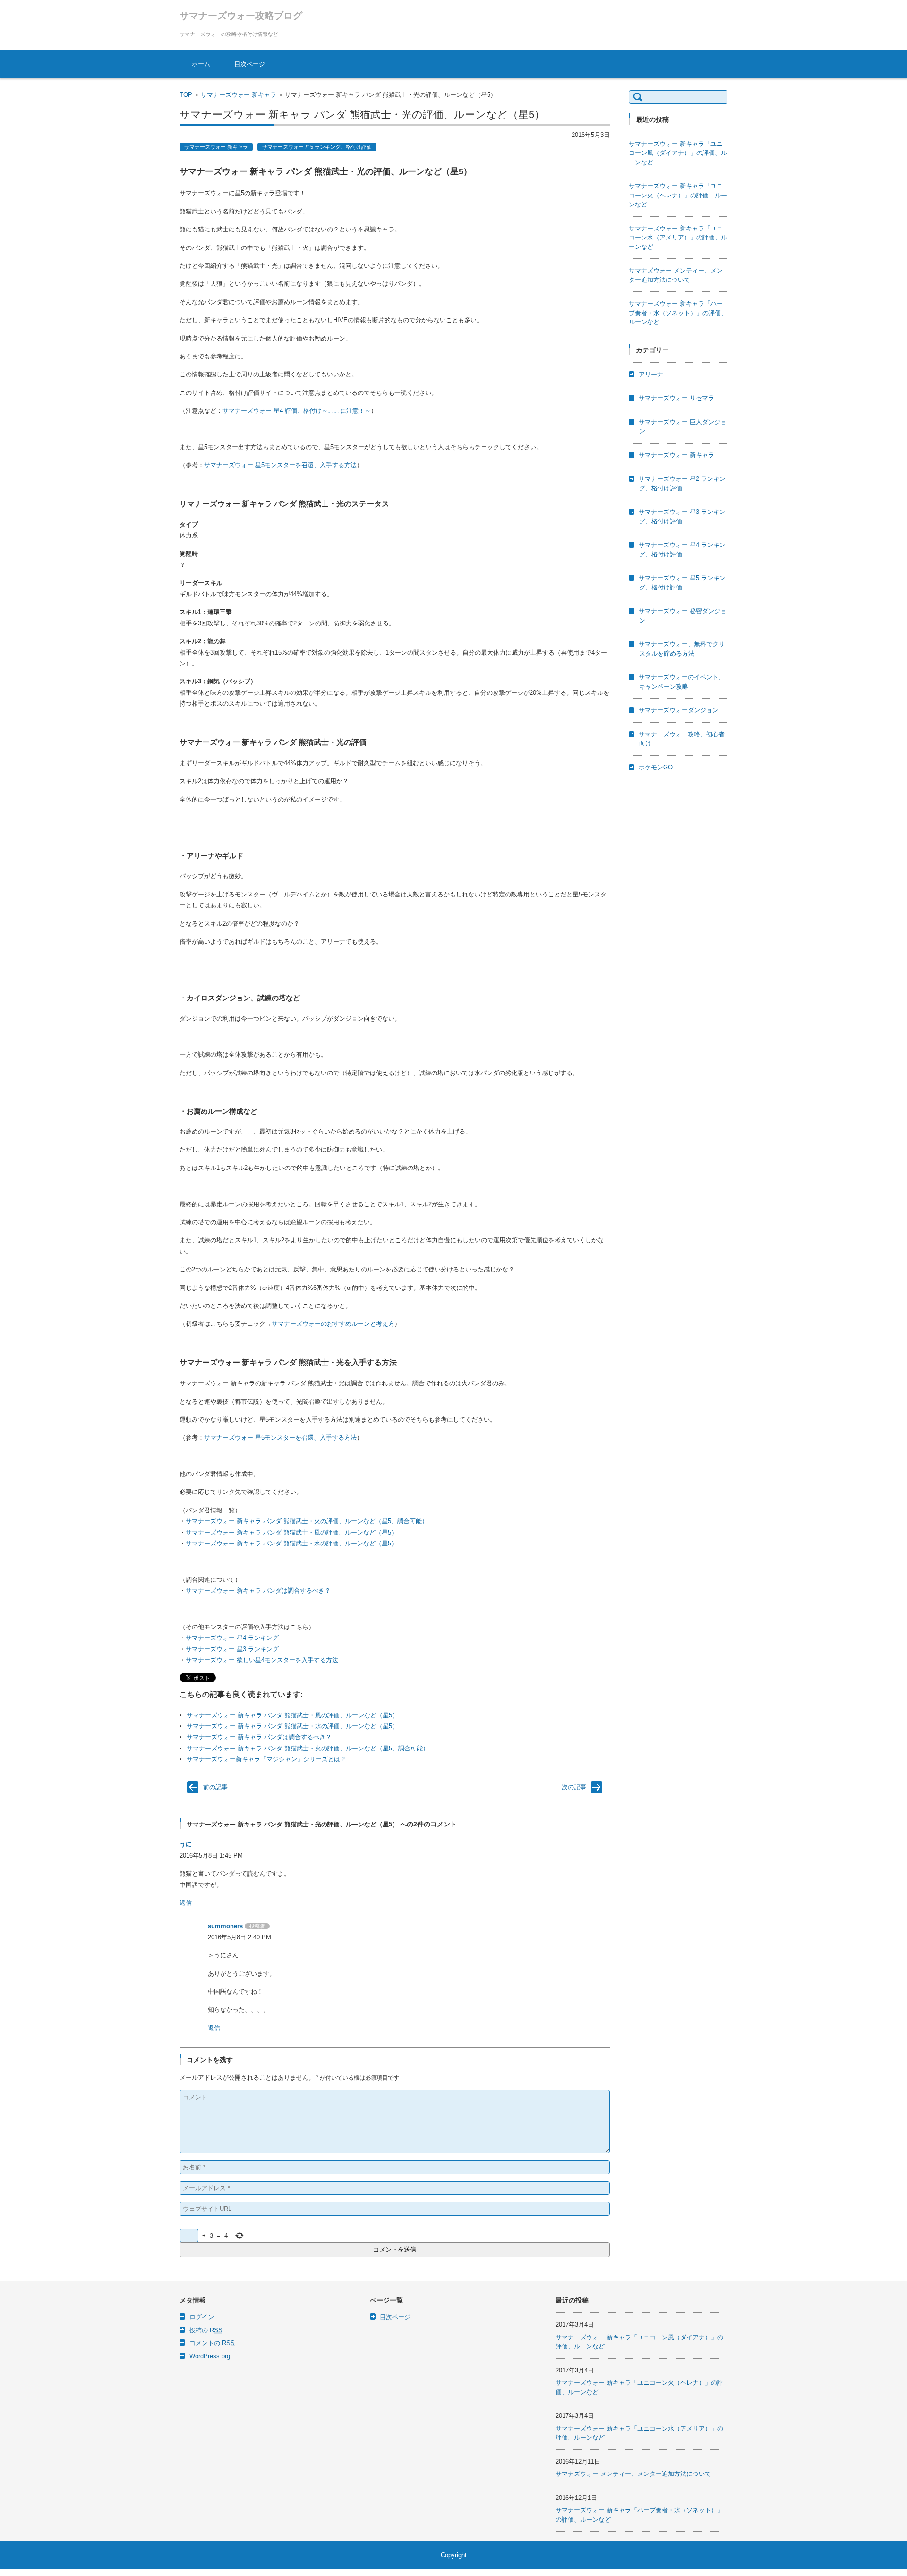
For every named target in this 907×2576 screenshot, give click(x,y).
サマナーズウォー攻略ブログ (241, 16)
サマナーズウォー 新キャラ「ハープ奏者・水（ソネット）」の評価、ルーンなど (678, 313)
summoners (225, 1926)
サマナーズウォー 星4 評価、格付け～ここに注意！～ (297, 411)
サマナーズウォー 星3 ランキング (232, 1649)
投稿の (206, 2330)
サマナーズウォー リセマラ (676, 398)
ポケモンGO (656, 767)
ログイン (202, 2317)
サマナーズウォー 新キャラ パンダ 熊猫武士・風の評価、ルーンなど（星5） (291, 1532)
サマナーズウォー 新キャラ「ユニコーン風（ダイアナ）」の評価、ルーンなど (678, 153)
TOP (186, 95)
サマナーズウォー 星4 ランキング (232, 1638)
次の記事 (574, 1787)
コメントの (212, 2343)
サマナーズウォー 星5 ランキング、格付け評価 (317, 147)
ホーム (201, 64)
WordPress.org (210, 2356)
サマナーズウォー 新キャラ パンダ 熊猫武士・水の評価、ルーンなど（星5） (291, 1543)
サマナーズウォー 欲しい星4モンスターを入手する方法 (262, 1660)
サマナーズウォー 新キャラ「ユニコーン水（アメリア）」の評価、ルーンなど (678, 238)
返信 (186, 1903)
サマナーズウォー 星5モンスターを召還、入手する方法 (280, 465)
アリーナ (651, 374)
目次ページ (250, 64)
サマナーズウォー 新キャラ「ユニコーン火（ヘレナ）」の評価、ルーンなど (678, 195)
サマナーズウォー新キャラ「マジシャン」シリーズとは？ (266, 1759)
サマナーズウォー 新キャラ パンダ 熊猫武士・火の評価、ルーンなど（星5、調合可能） (307, 1521)
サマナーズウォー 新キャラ (239, 95)
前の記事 (215, 1787)
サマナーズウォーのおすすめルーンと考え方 (333, 1324)
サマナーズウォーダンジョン (679, 710)
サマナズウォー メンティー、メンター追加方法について (633, 2474)
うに (186, 1844)
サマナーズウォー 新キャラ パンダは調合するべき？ (258, 1591)
